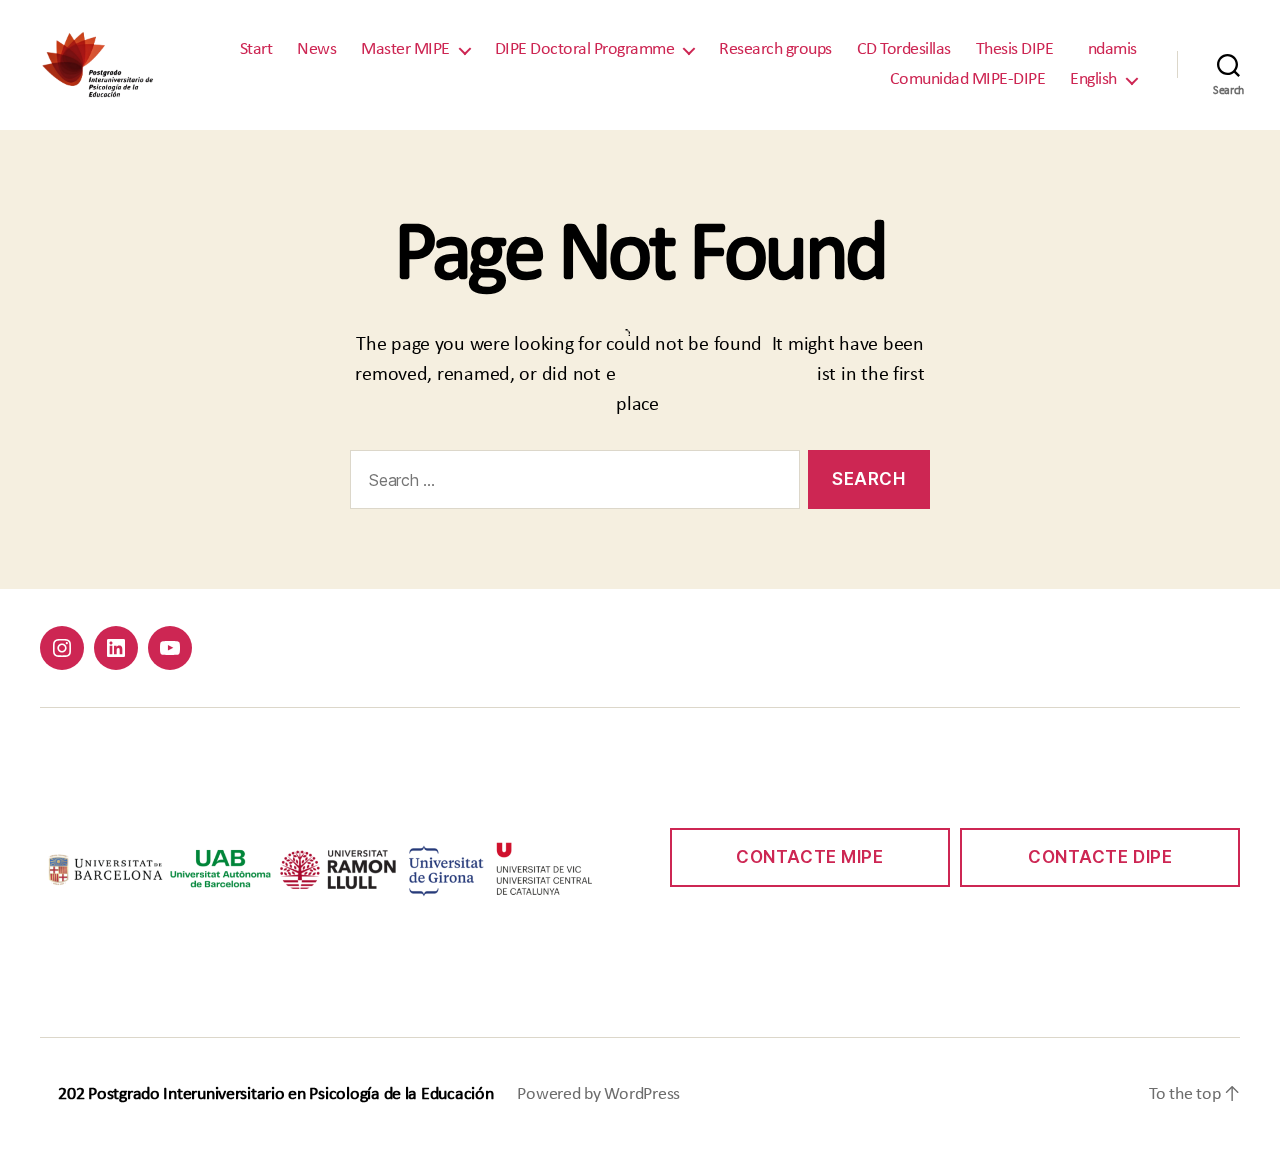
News (316, 49)
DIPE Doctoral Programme (585, 49)
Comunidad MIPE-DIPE (968, 79)
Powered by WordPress (598, 1094)
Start (256, 49)
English (1093, 79)
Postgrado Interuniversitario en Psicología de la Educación (290, 1094)
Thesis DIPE (1015, 49)
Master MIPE (405, 49)
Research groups (775, 49)
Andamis (1107, 49)
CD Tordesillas (904, 49)
